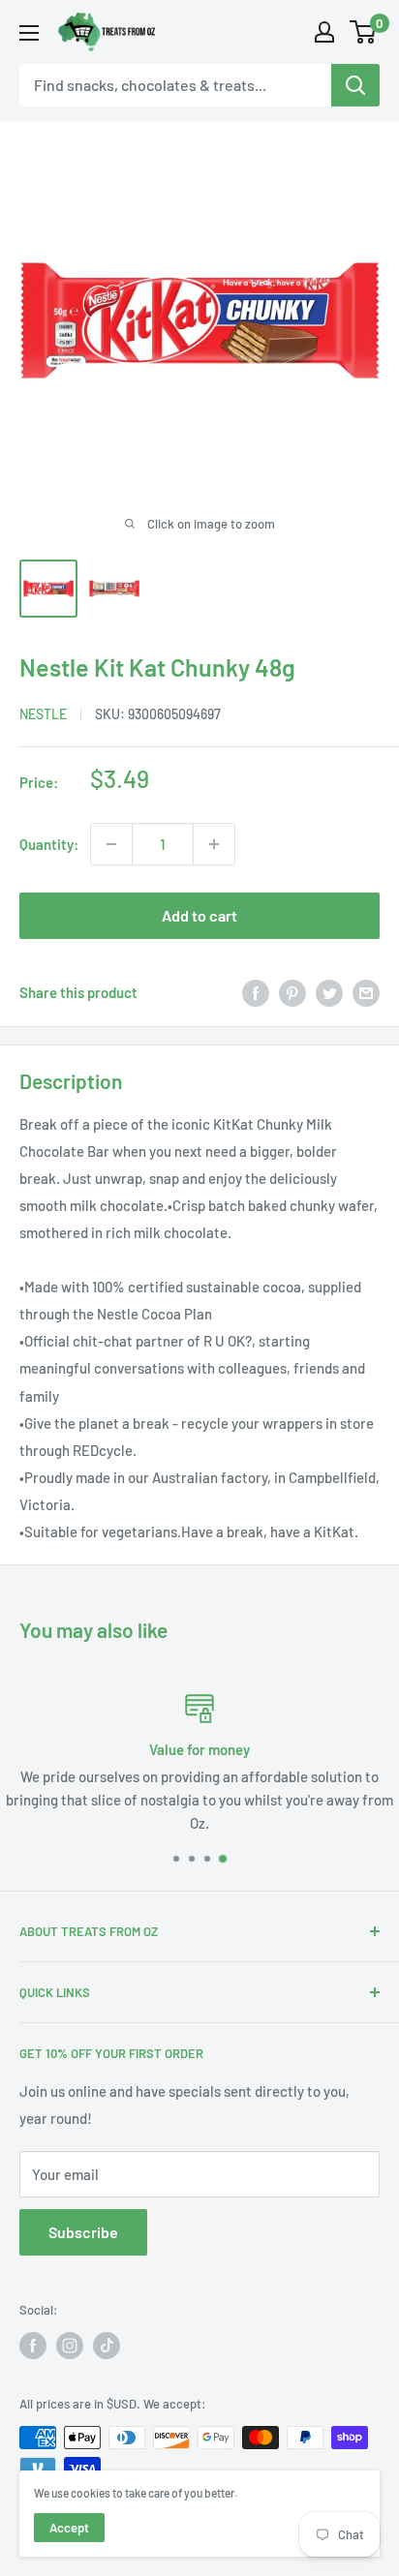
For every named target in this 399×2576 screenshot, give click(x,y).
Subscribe (83, 2232)
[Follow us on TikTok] (107, 2346)
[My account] (324, 32)
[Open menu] (29, 33)
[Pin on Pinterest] (292, 992)
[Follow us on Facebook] (33, 2346)
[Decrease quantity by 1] (111, 844)
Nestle (43, 714)
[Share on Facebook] (256, 992)
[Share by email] (366, 992)
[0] (364, 32)
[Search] (355, 85)
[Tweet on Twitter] (329, 992)
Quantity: (49, 844)
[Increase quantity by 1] (214, 844)
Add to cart (199, 915)
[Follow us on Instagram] (70, 2346)
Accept (69, 2528)
